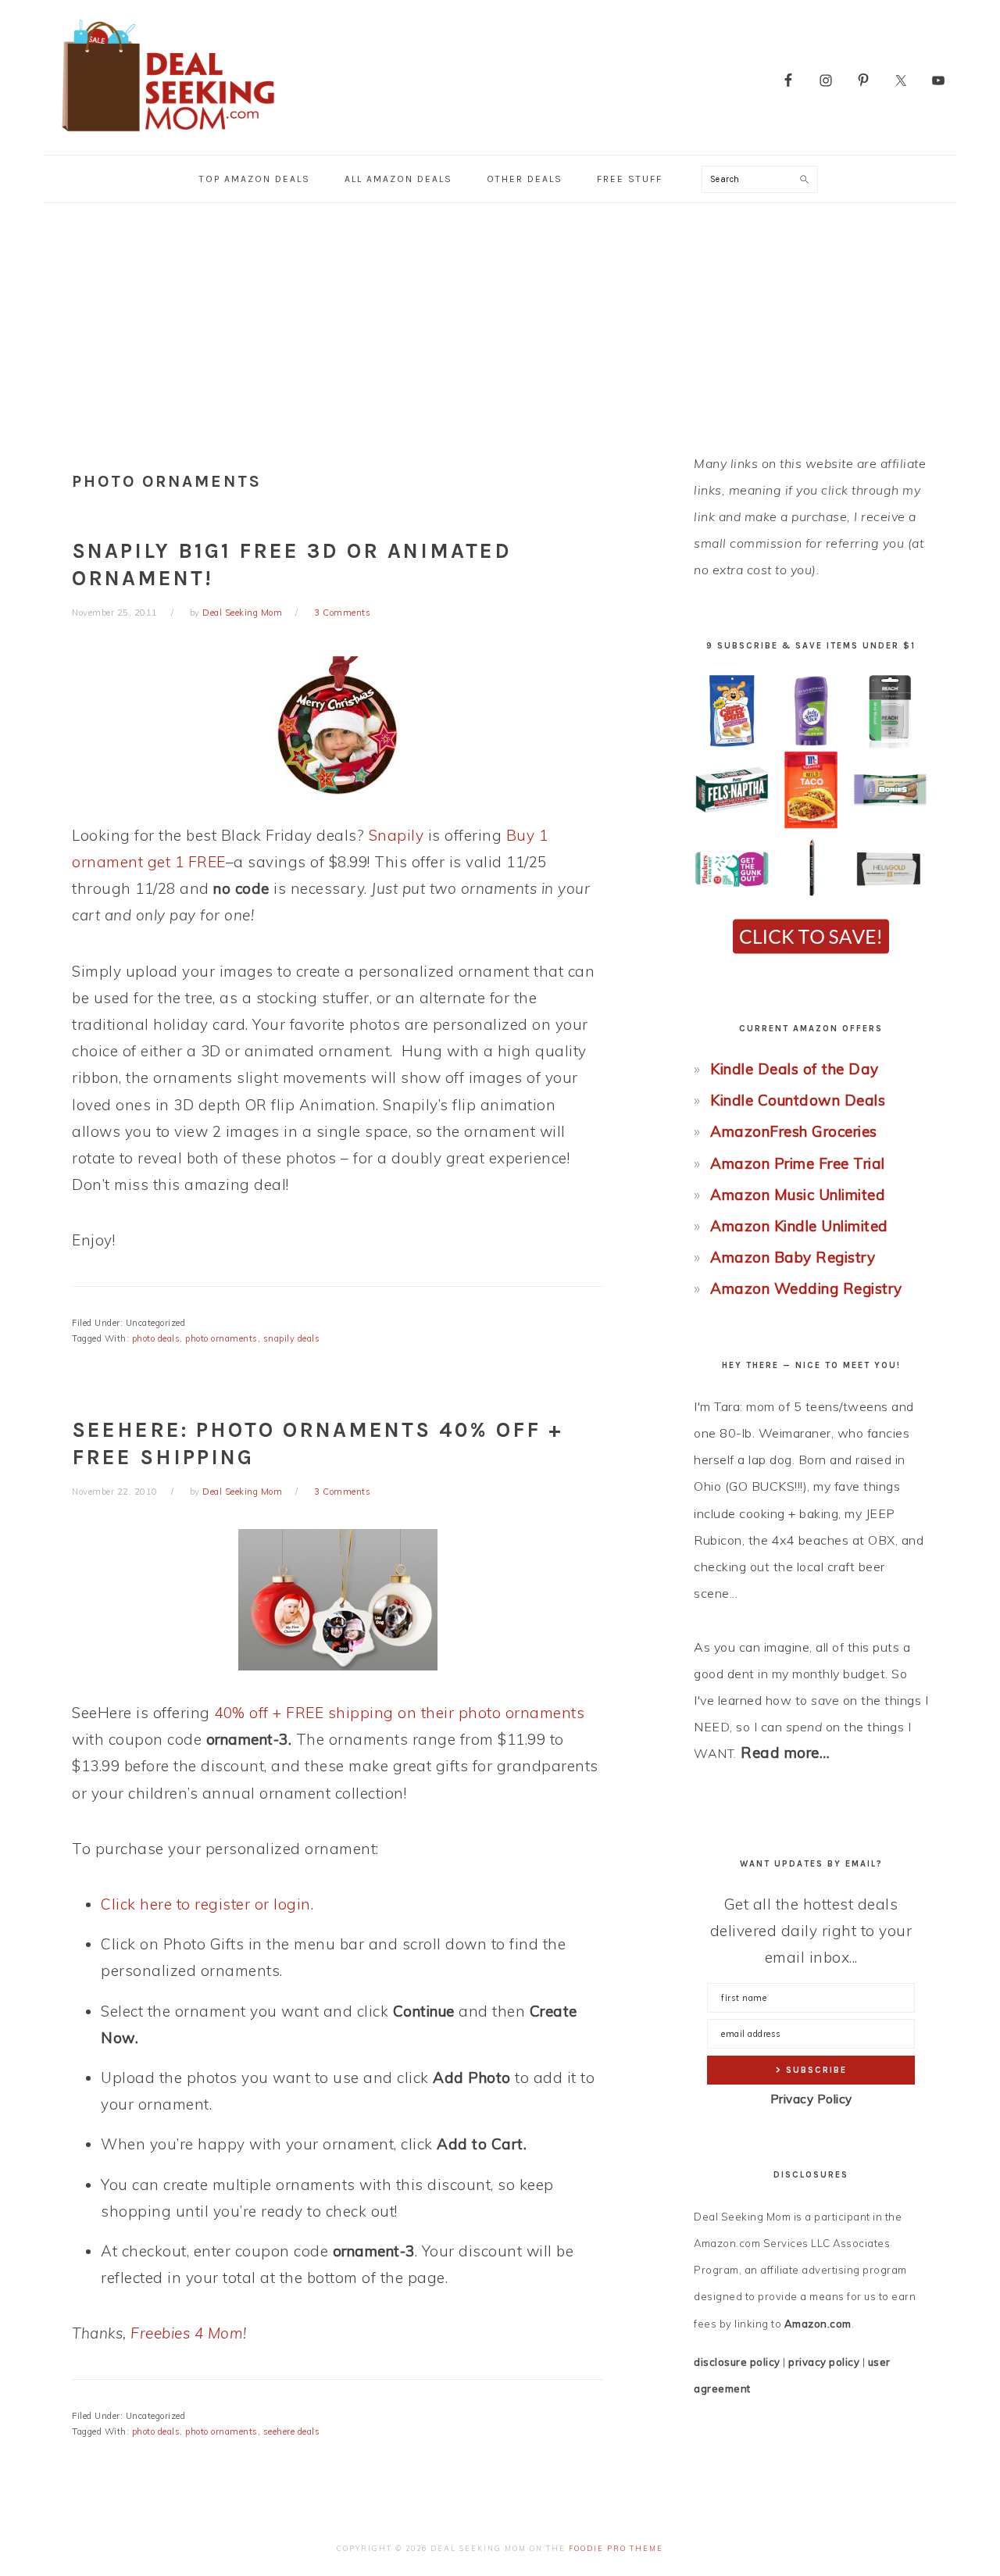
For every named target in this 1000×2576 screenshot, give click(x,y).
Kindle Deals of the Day (795, 1069)
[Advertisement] (500, 320)
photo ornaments (221, 1338)
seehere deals (292, 2431)
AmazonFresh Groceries (794, 1131)
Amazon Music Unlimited (798, 1195)
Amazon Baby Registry (793, 1257)
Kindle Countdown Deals (798, 1100)
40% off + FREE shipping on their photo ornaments (399, 1713)
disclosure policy (737, 2362)
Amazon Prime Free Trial (798, 1163)
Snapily (396, 835)
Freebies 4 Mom (187, 2333)
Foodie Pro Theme (616, 2548)
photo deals (156, 1338)
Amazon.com (818, 2324)
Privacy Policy (811, 2099)
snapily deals (292, 1338)
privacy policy (824, 2362)
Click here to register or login (206, 1904)
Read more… (785, 1752)
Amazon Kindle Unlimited (799, 1226)
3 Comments (342, 613)
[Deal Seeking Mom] (168, 136)
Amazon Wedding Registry (806, 1288)
